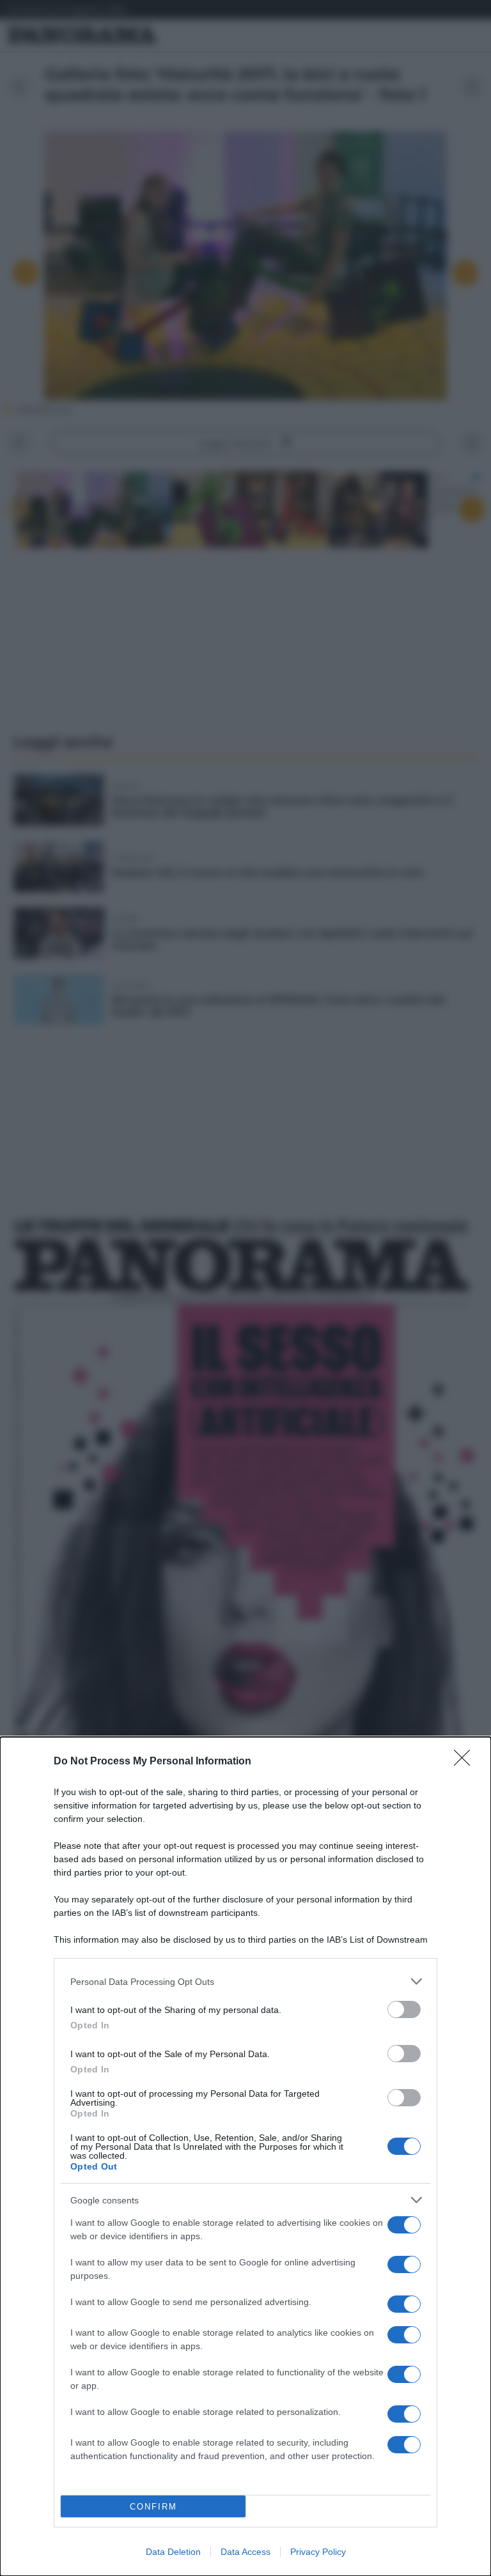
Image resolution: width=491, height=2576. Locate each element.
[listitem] (245, 1981)
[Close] (466, 1762)
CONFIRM (153, 2507)
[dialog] (245, 2156)
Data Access (245, 2552)
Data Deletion (173, 2552)
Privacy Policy (318, 2552)
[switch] (404, 2009)
